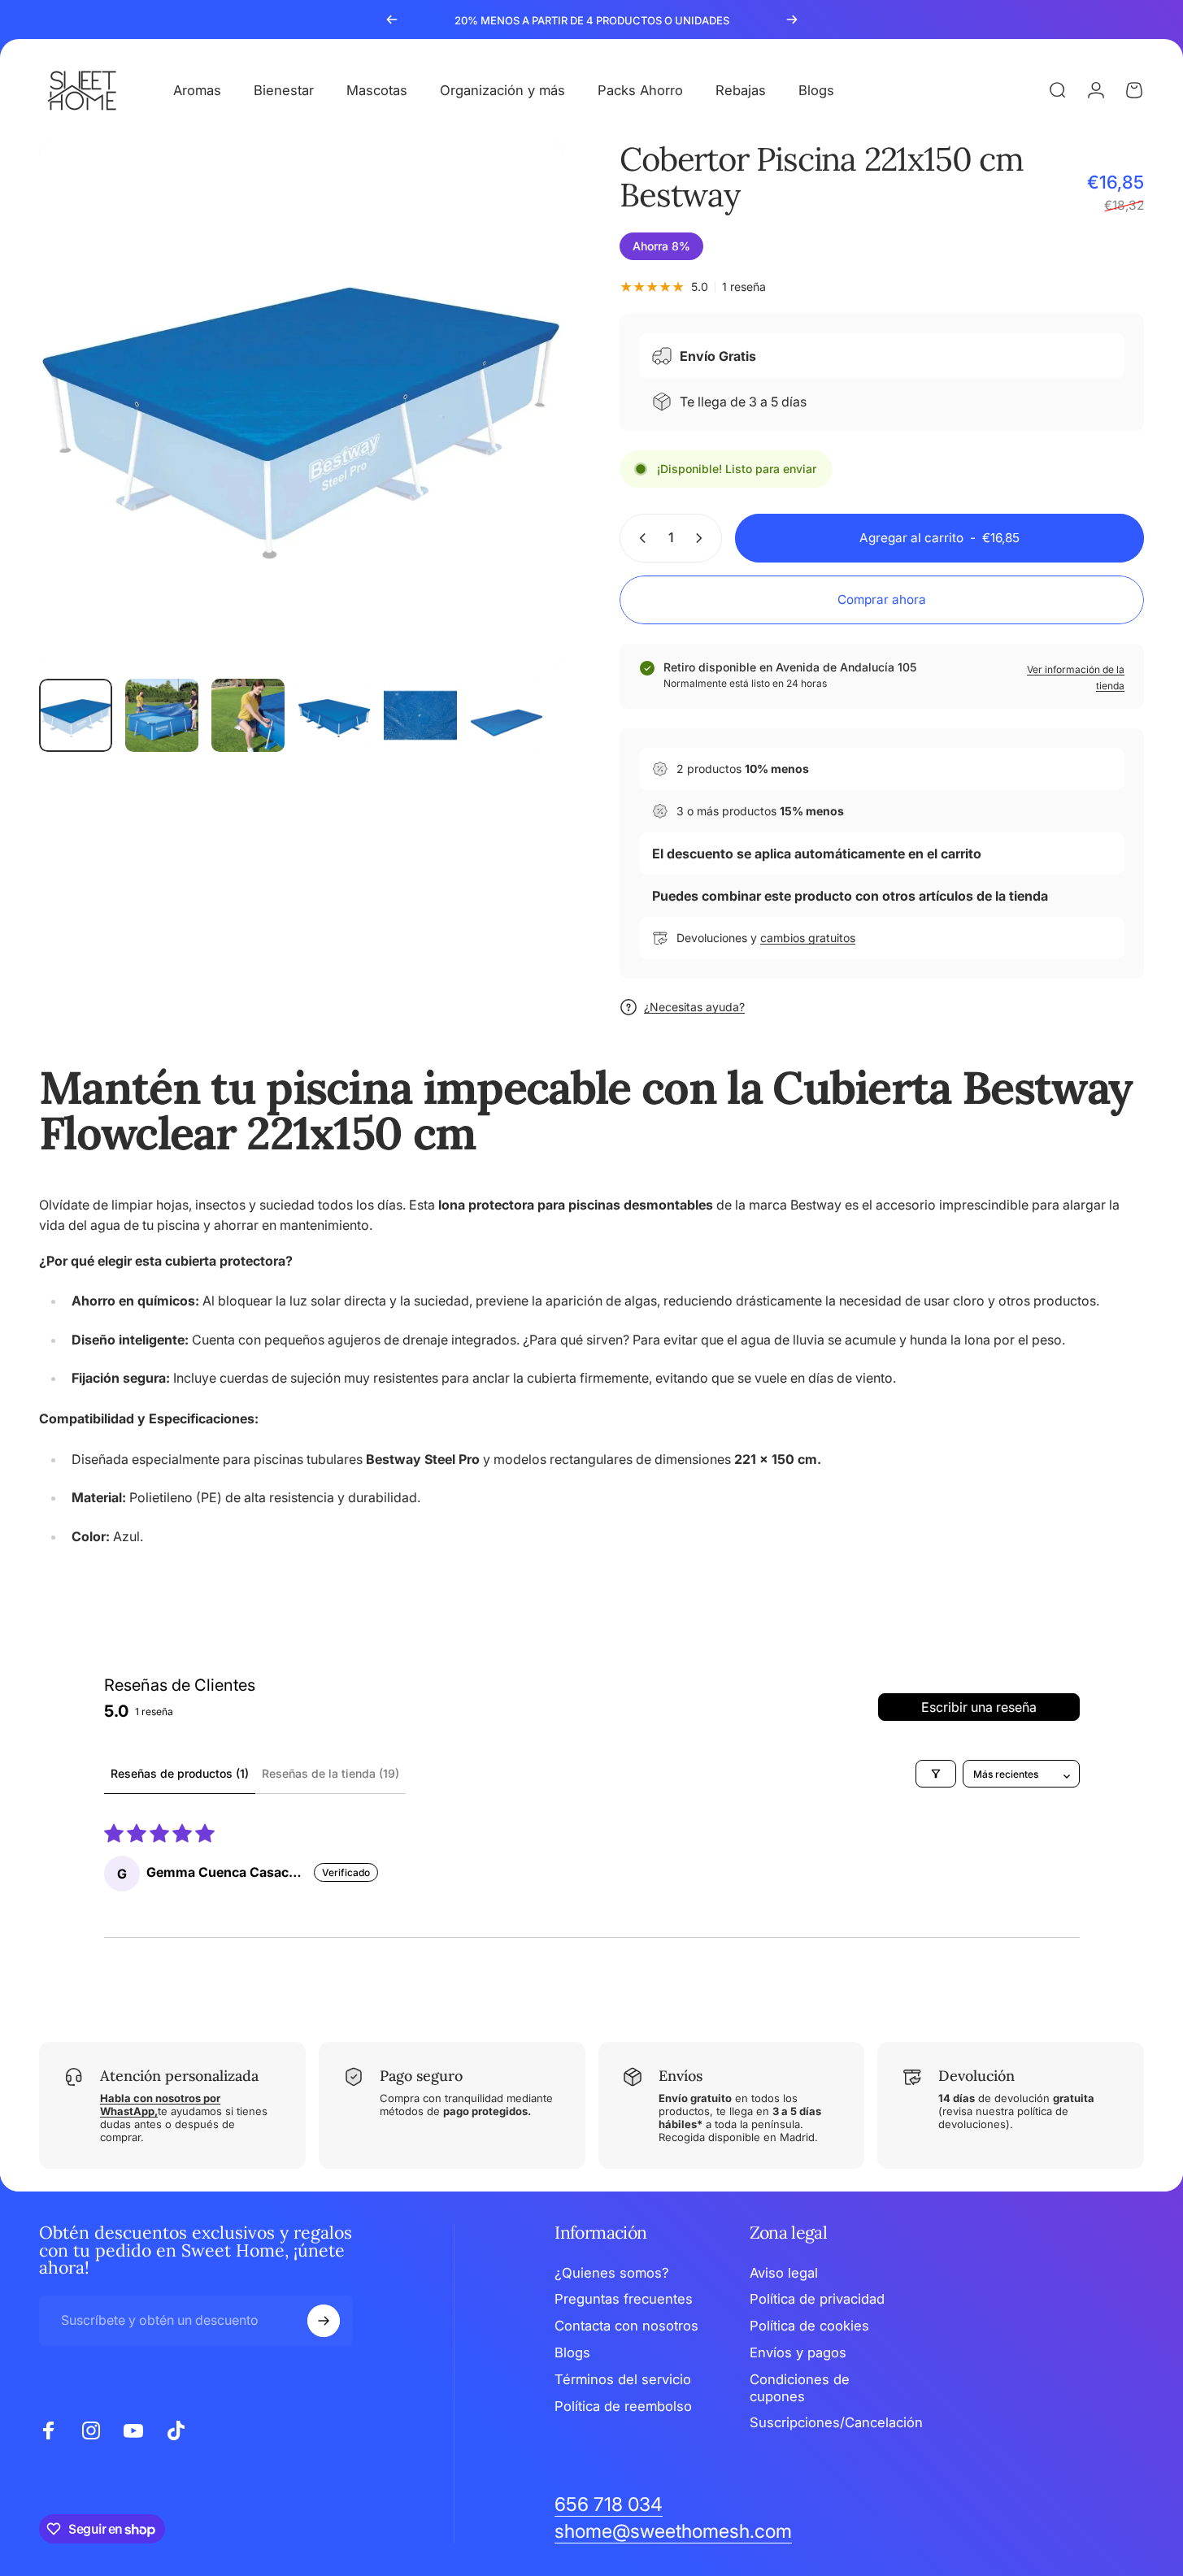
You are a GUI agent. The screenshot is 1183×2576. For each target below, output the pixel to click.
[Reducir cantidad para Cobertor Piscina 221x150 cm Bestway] (639, 538)
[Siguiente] (792, 20)
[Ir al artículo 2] (162, 715)
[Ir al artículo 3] (248, 715)
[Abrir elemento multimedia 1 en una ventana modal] (301, 404)
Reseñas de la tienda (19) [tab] (331, 1773)
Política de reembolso (623, 2406)
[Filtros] (936, 1774)
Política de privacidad (817, 2299)
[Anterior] (392, 20)
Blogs (572, 2352)
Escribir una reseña (979, 1707)
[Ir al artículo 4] (334, 715)
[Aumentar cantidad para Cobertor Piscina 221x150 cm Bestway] (702, 538)
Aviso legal (784, 2273)
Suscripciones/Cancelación (836, 2422)
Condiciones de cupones (800, 2388)
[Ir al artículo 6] (507, 715)
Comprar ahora (882, 599)
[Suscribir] (324, 2321)
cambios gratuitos (808, 938)
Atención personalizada (179, 2076)
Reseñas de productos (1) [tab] (180, 1773)
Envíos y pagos (798, 2352)
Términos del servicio (623, 2379)
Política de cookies (809, 2326)
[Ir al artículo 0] (76, 715)
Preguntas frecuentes (624, 2299)
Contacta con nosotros (626, 2326)
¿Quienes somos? (612, 2273)
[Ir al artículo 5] (420, 715)
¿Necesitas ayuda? (694, 1007)
